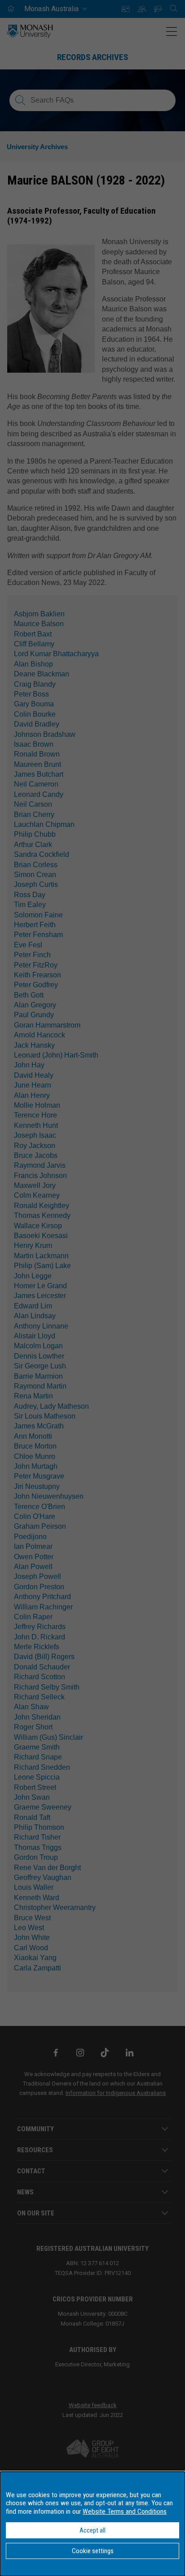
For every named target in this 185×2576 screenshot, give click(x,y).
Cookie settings (93, 2551)
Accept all (92, 2530)
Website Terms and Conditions (125, 2511)
